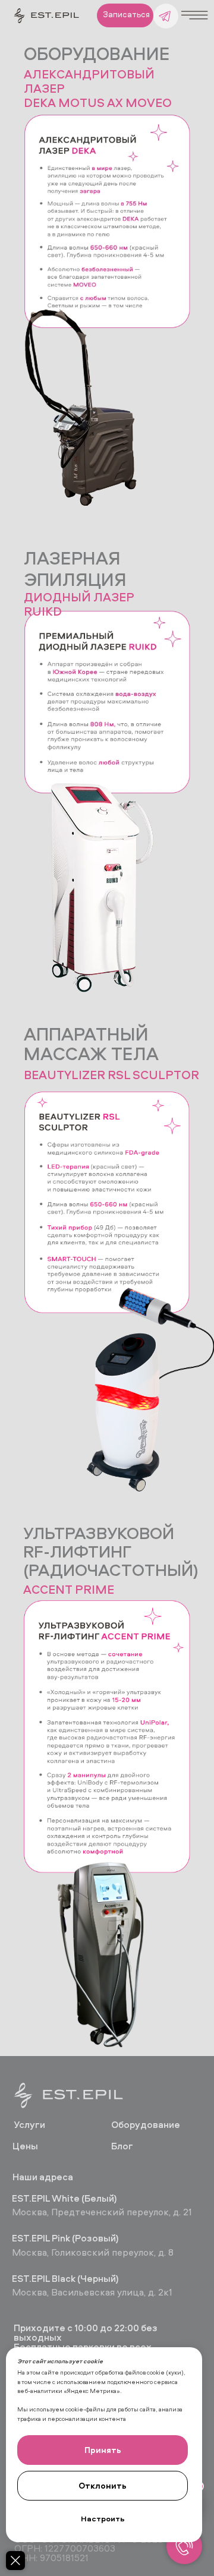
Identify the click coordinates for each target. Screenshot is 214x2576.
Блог (122, 2146)
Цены (25, 2146)
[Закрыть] (15, 2561)
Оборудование (146, 2124)
